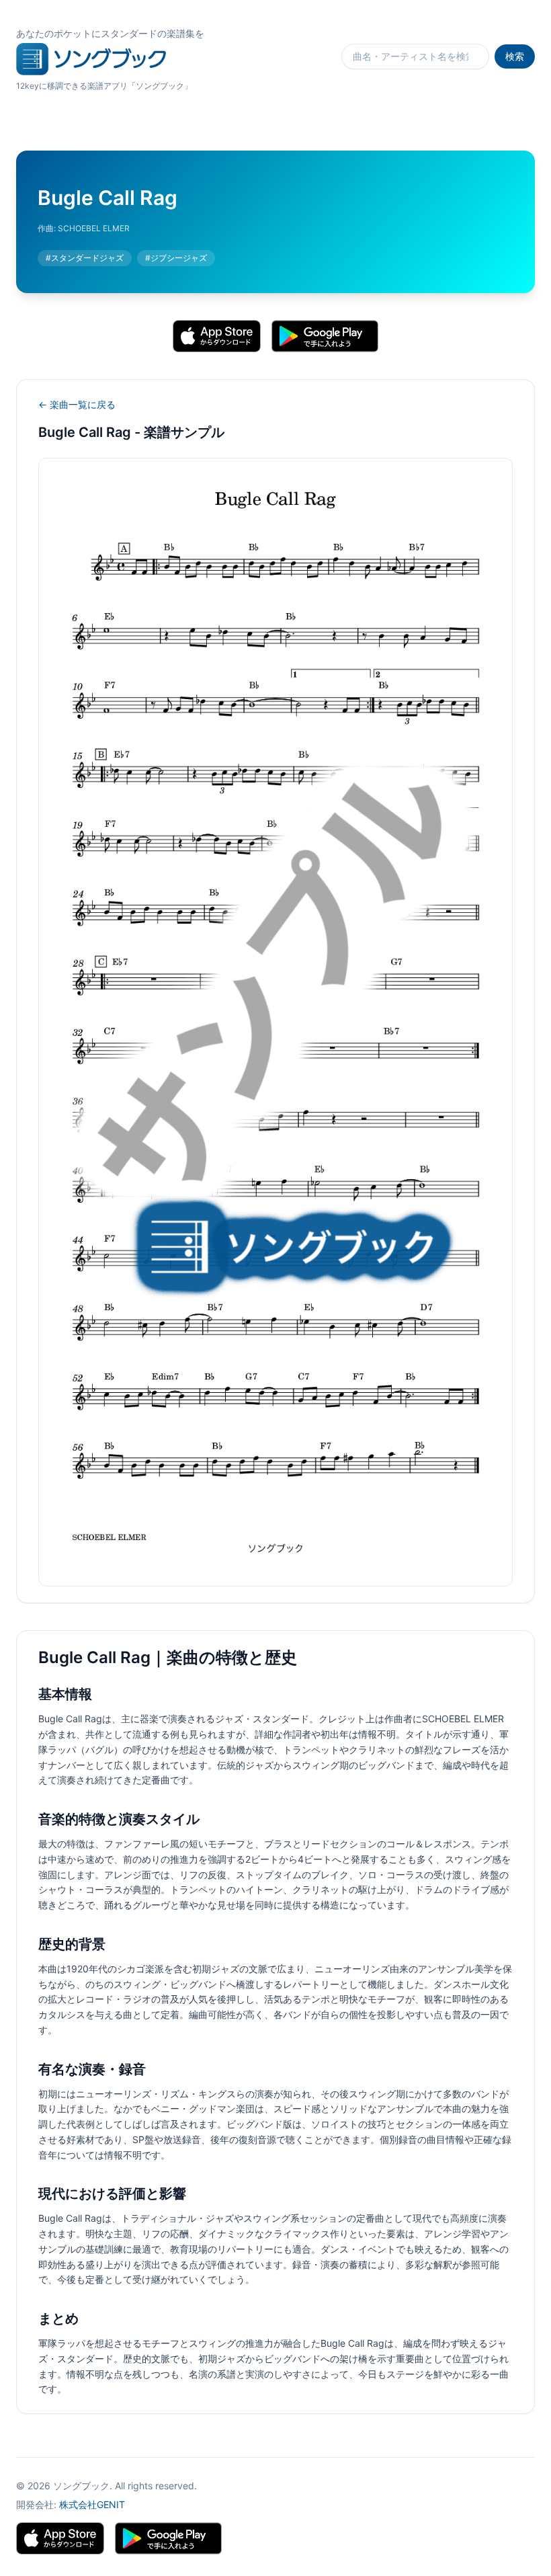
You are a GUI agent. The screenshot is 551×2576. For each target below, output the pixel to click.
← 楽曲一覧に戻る (77, 404)
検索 (515, 56)
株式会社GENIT (92, 2504)
